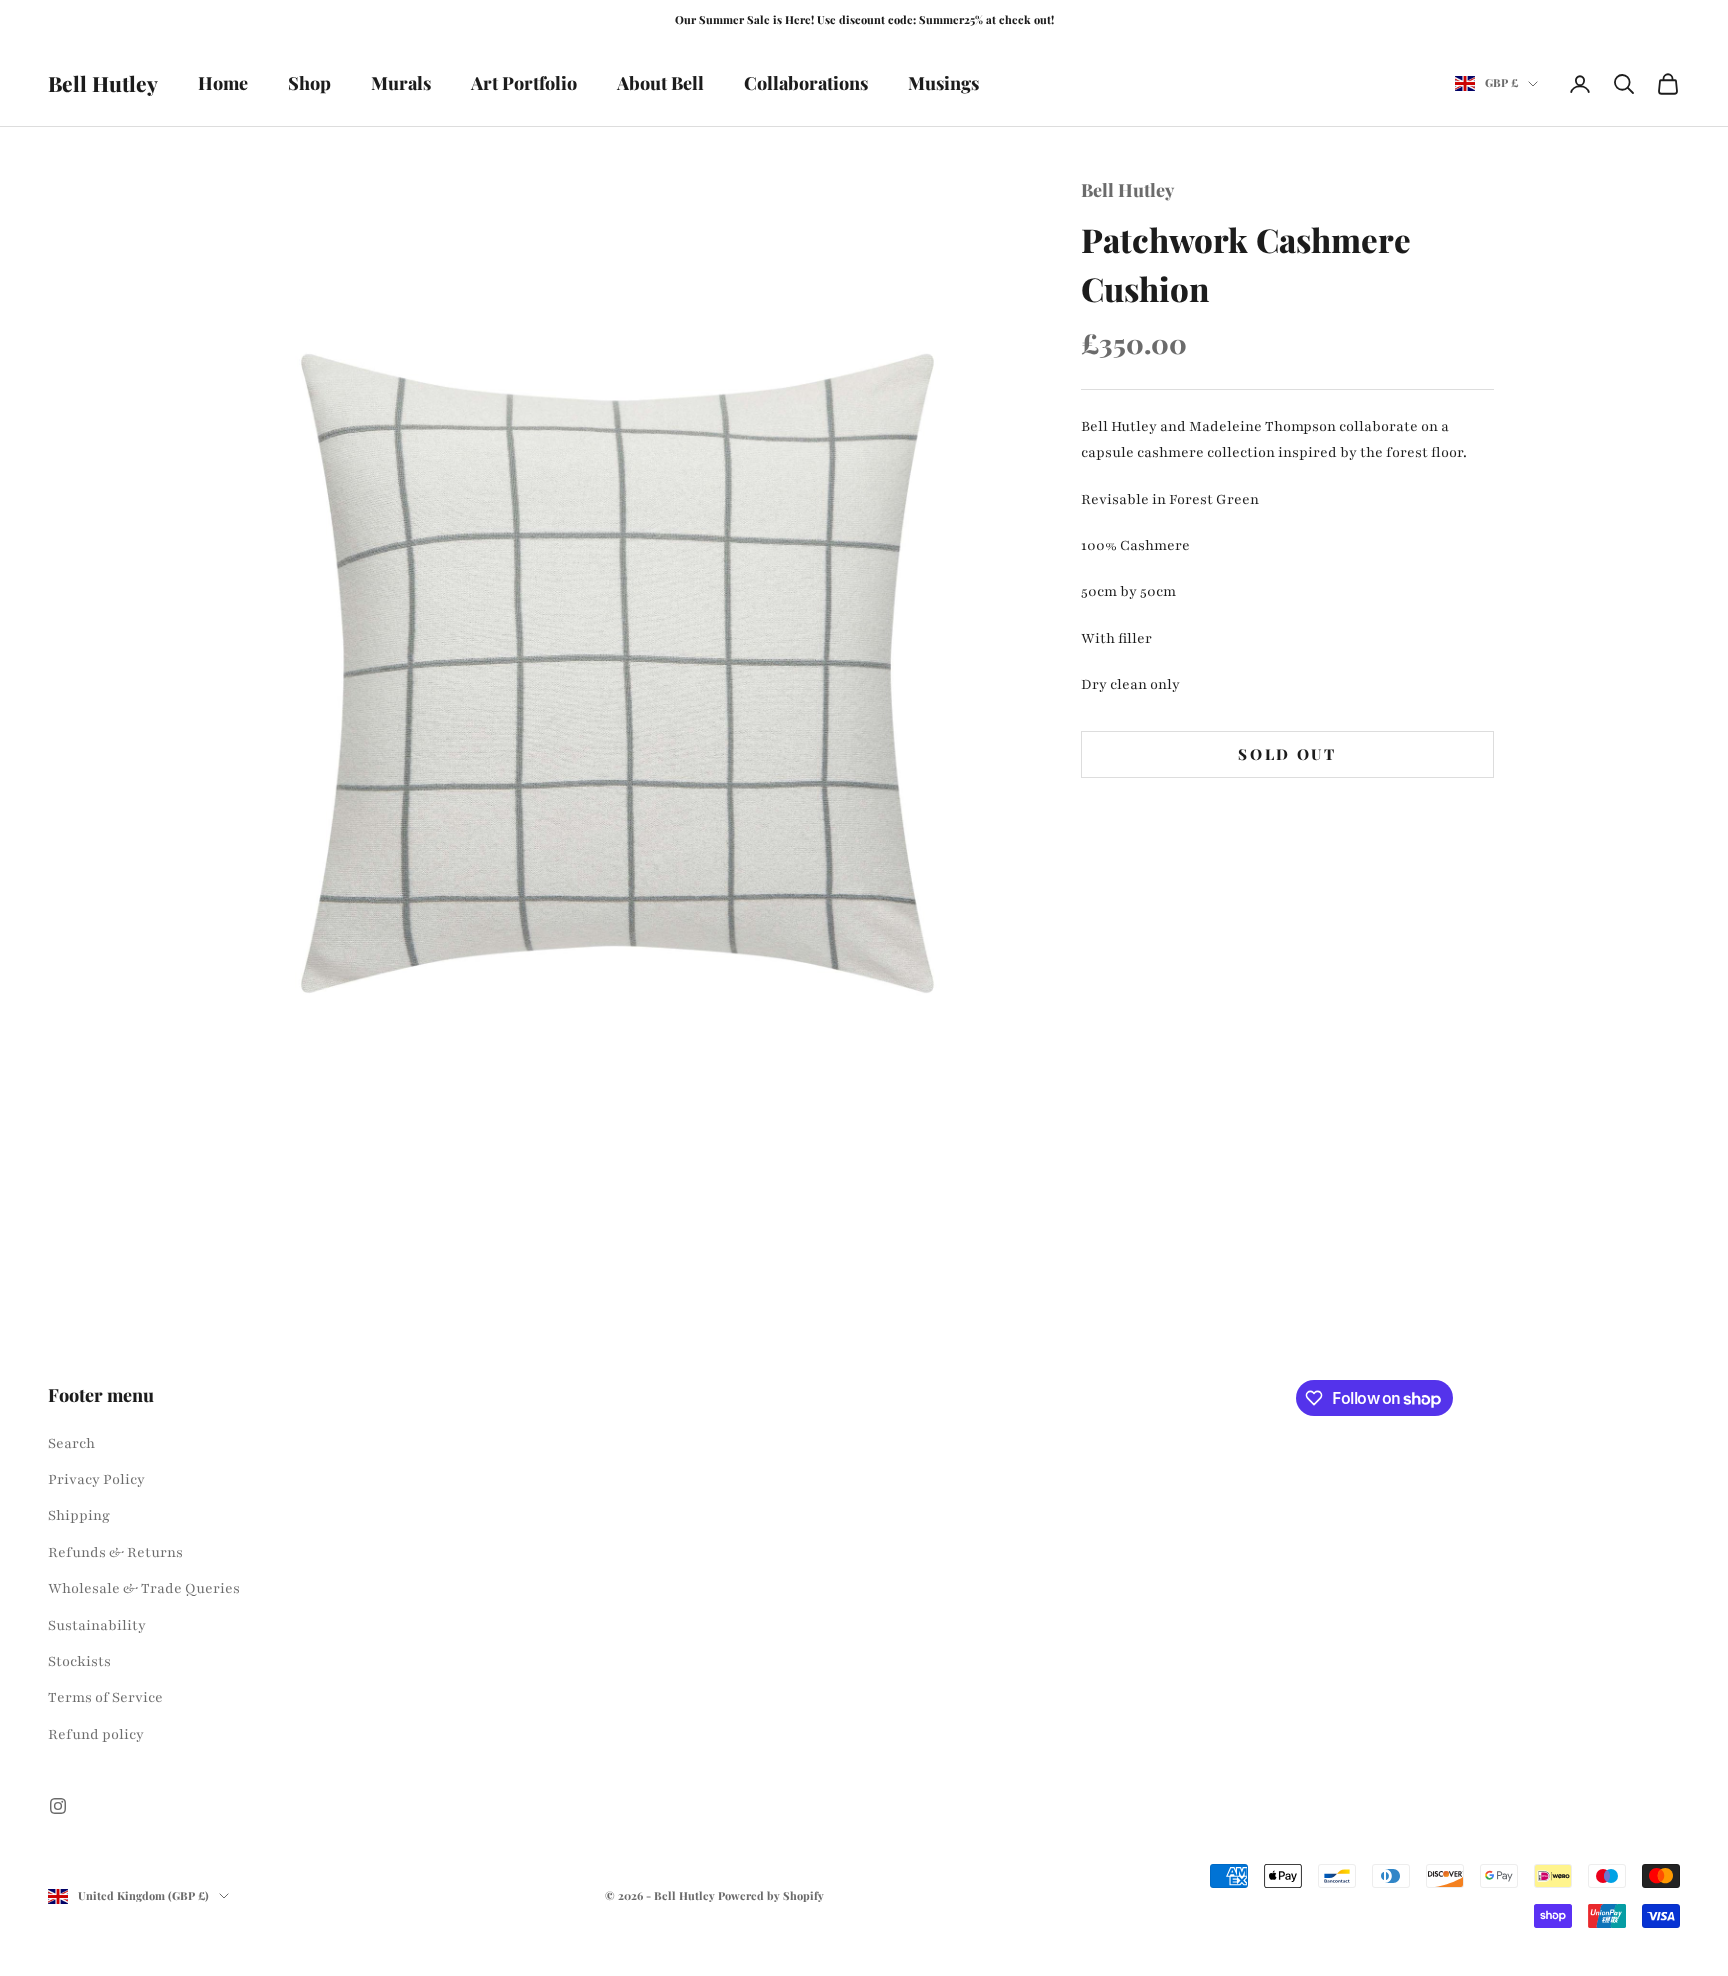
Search (71, 1443)
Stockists (79, 1661)
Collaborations (806, 83)
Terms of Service (105, 1697)
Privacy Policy (96, 1479)
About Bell (660, 83)
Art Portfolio (524, 83)
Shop (309, 83)
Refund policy (96, 1734)
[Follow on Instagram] (58, 1806)
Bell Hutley (1127, 190)
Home (223, 83)
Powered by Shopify (771, 1895)
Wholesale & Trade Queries (144, 1588)
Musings (943, 83)
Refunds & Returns (115, 1552)
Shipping (79, 1515)
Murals (401, 83)
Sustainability (97, 1625)
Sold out (1287, 754)
